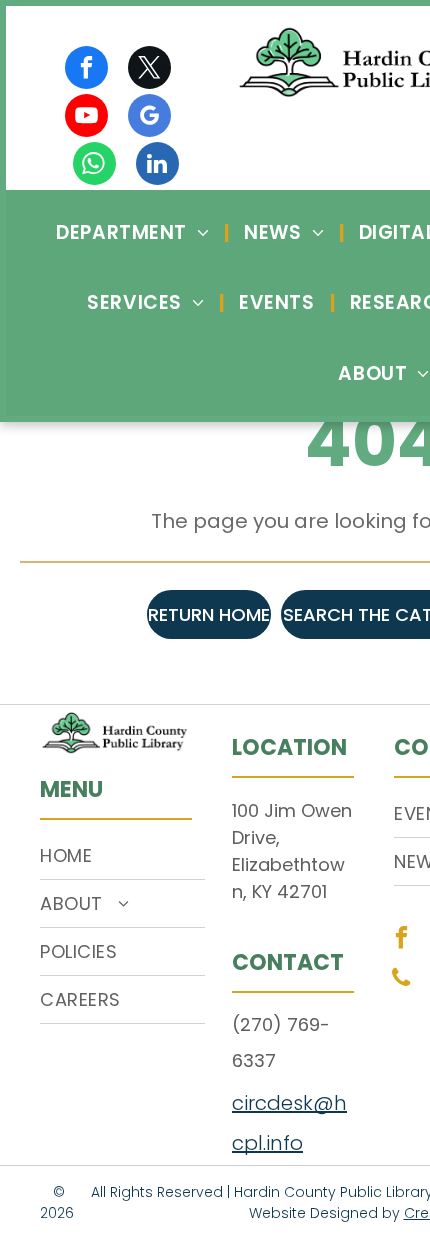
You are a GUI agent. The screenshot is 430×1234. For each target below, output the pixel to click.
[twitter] (149, 70)
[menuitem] (135, 232)
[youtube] (86, 118)
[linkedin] (157, 166)
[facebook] (86, 70)
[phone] (401, 980)
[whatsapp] (94, 166)
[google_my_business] (149, 118)
